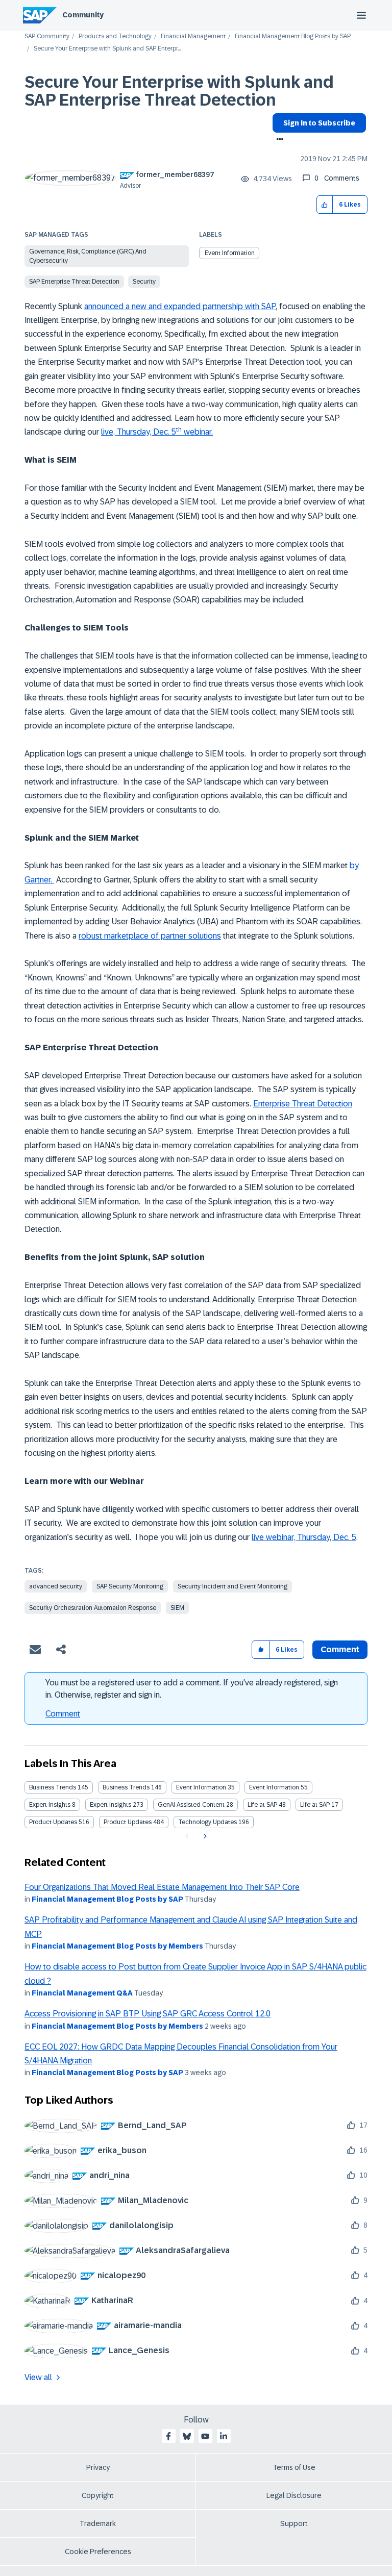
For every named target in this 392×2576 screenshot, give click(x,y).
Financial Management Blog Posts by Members (117, 1946)
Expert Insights (50, 1805)
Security (144, 282)
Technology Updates (207, 1822)
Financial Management (193, 36)
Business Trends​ (126, 1787)
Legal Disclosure (294, 2495)
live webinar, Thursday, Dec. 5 (304, 1537)
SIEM (177, 1608)
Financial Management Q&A (82, 1993)
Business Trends (53, 1787)
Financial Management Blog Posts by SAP (293, 36)
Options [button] (278, 140)
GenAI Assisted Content (191, 1805)
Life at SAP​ (315, 1805)
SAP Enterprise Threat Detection (74, 282)
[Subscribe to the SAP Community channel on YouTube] (205, 2436)
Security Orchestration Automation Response (93, 1608)
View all (38, 2377)
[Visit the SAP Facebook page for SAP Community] (168, 2436)
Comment (63, 1714)
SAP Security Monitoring (130, 1586)
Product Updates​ (128, 1822)
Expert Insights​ (111, 1805)
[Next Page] (204, 1836)
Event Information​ (274, 1787)
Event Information (230, 253)
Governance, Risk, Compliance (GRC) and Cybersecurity (88, 256)
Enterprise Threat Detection (303, 1104)
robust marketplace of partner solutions (150, 936)
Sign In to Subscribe (319, 123)
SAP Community (47, 36)
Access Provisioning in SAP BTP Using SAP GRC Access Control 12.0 (148, 2014)
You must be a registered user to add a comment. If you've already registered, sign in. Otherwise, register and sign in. (192, 1689)
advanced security (56, 1586)
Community (83, 15)
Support (294, 2523)
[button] (325, 205)
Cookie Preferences (98, 2552)
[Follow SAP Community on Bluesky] (187, 2436)
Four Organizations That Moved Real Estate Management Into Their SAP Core (162, 1887)
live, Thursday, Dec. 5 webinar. (157, 432)
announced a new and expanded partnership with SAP (180, 306)
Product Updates (53, 1822)
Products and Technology (115, 36)
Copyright (98, 2495)
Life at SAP (262, 1805)
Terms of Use (294, 2467)
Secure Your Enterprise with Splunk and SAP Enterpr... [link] (107, 49)
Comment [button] (340, 1649)
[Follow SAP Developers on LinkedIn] (224, 2436)
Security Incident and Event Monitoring (232, 1586)
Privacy (98, 2467)
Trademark (98, 2523)
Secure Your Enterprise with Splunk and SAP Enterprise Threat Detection (179, 91)
